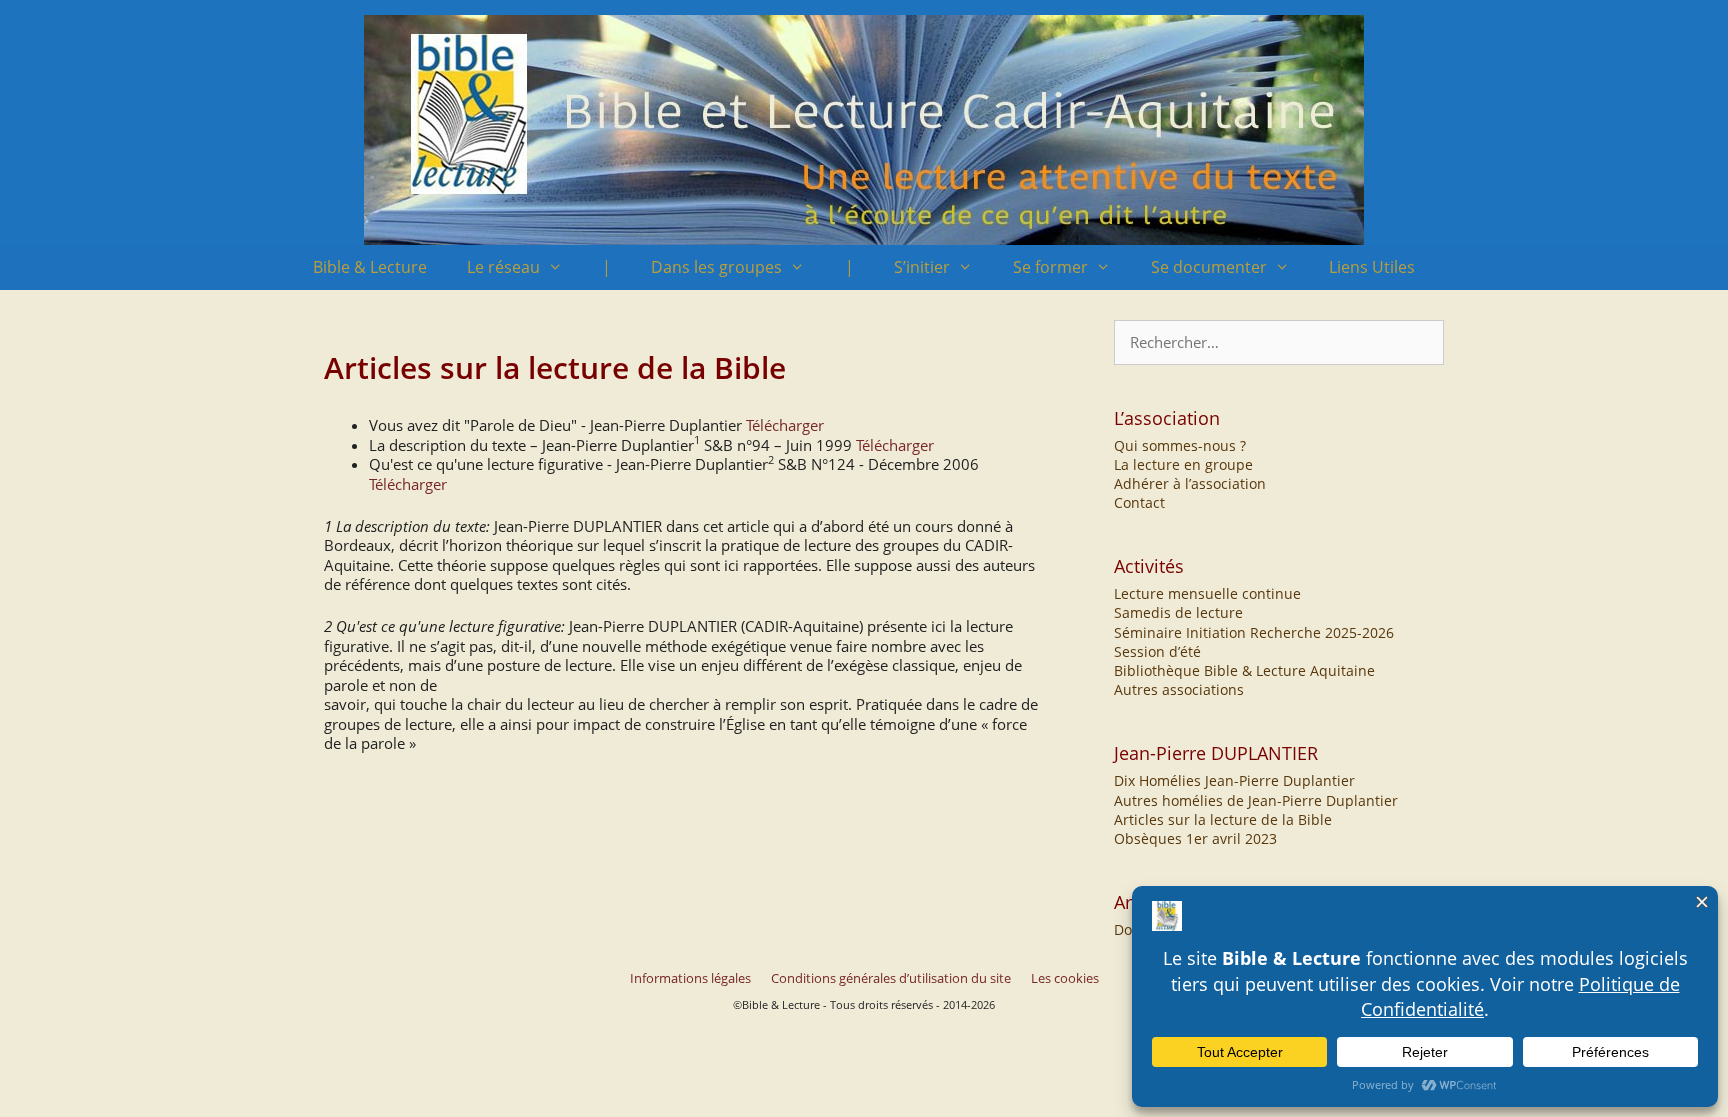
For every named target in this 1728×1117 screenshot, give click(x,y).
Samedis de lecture (1178, 612)
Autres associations (1179, 689)
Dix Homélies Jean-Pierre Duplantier (1234, 780)
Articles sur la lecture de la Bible (1223, 819)
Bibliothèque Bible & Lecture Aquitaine (1244, 670)
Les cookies (1065, 978)
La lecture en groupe (1183, 464)
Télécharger (785, 425)
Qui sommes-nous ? (1180, 445)
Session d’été (1157, 651)
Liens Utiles (1372, 267)
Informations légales (690, 978)
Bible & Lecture (370, 267)
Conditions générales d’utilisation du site (891, 978)
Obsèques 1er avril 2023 (1195, 838)
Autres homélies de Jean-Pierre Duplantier (1256, 800)
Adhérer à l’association (1190, 483)
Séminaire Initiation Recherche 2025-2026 (1254, 632)
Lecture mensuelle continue (1207, 593)
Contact (1139, 502)
